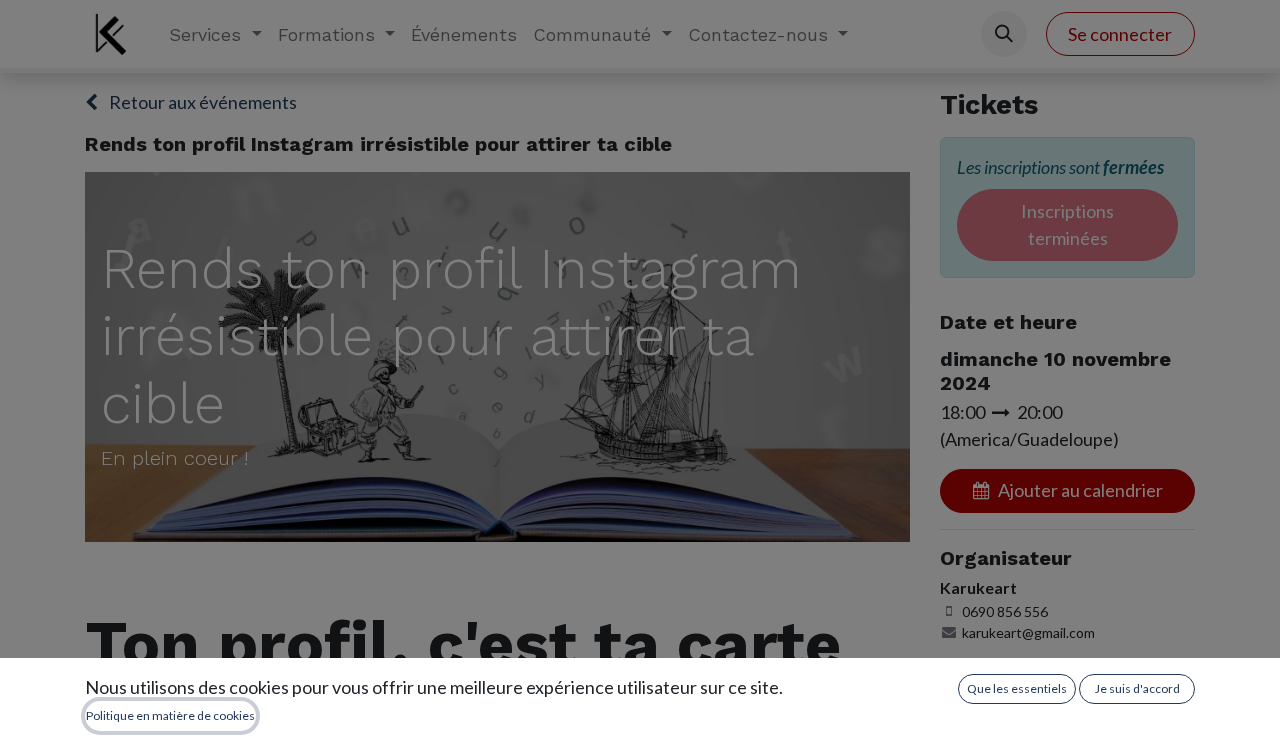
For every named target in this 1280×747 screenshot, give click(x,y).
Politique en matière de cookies (170, 715)
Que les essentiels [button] (1017, 688)
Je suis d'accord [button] (1137, 688)
